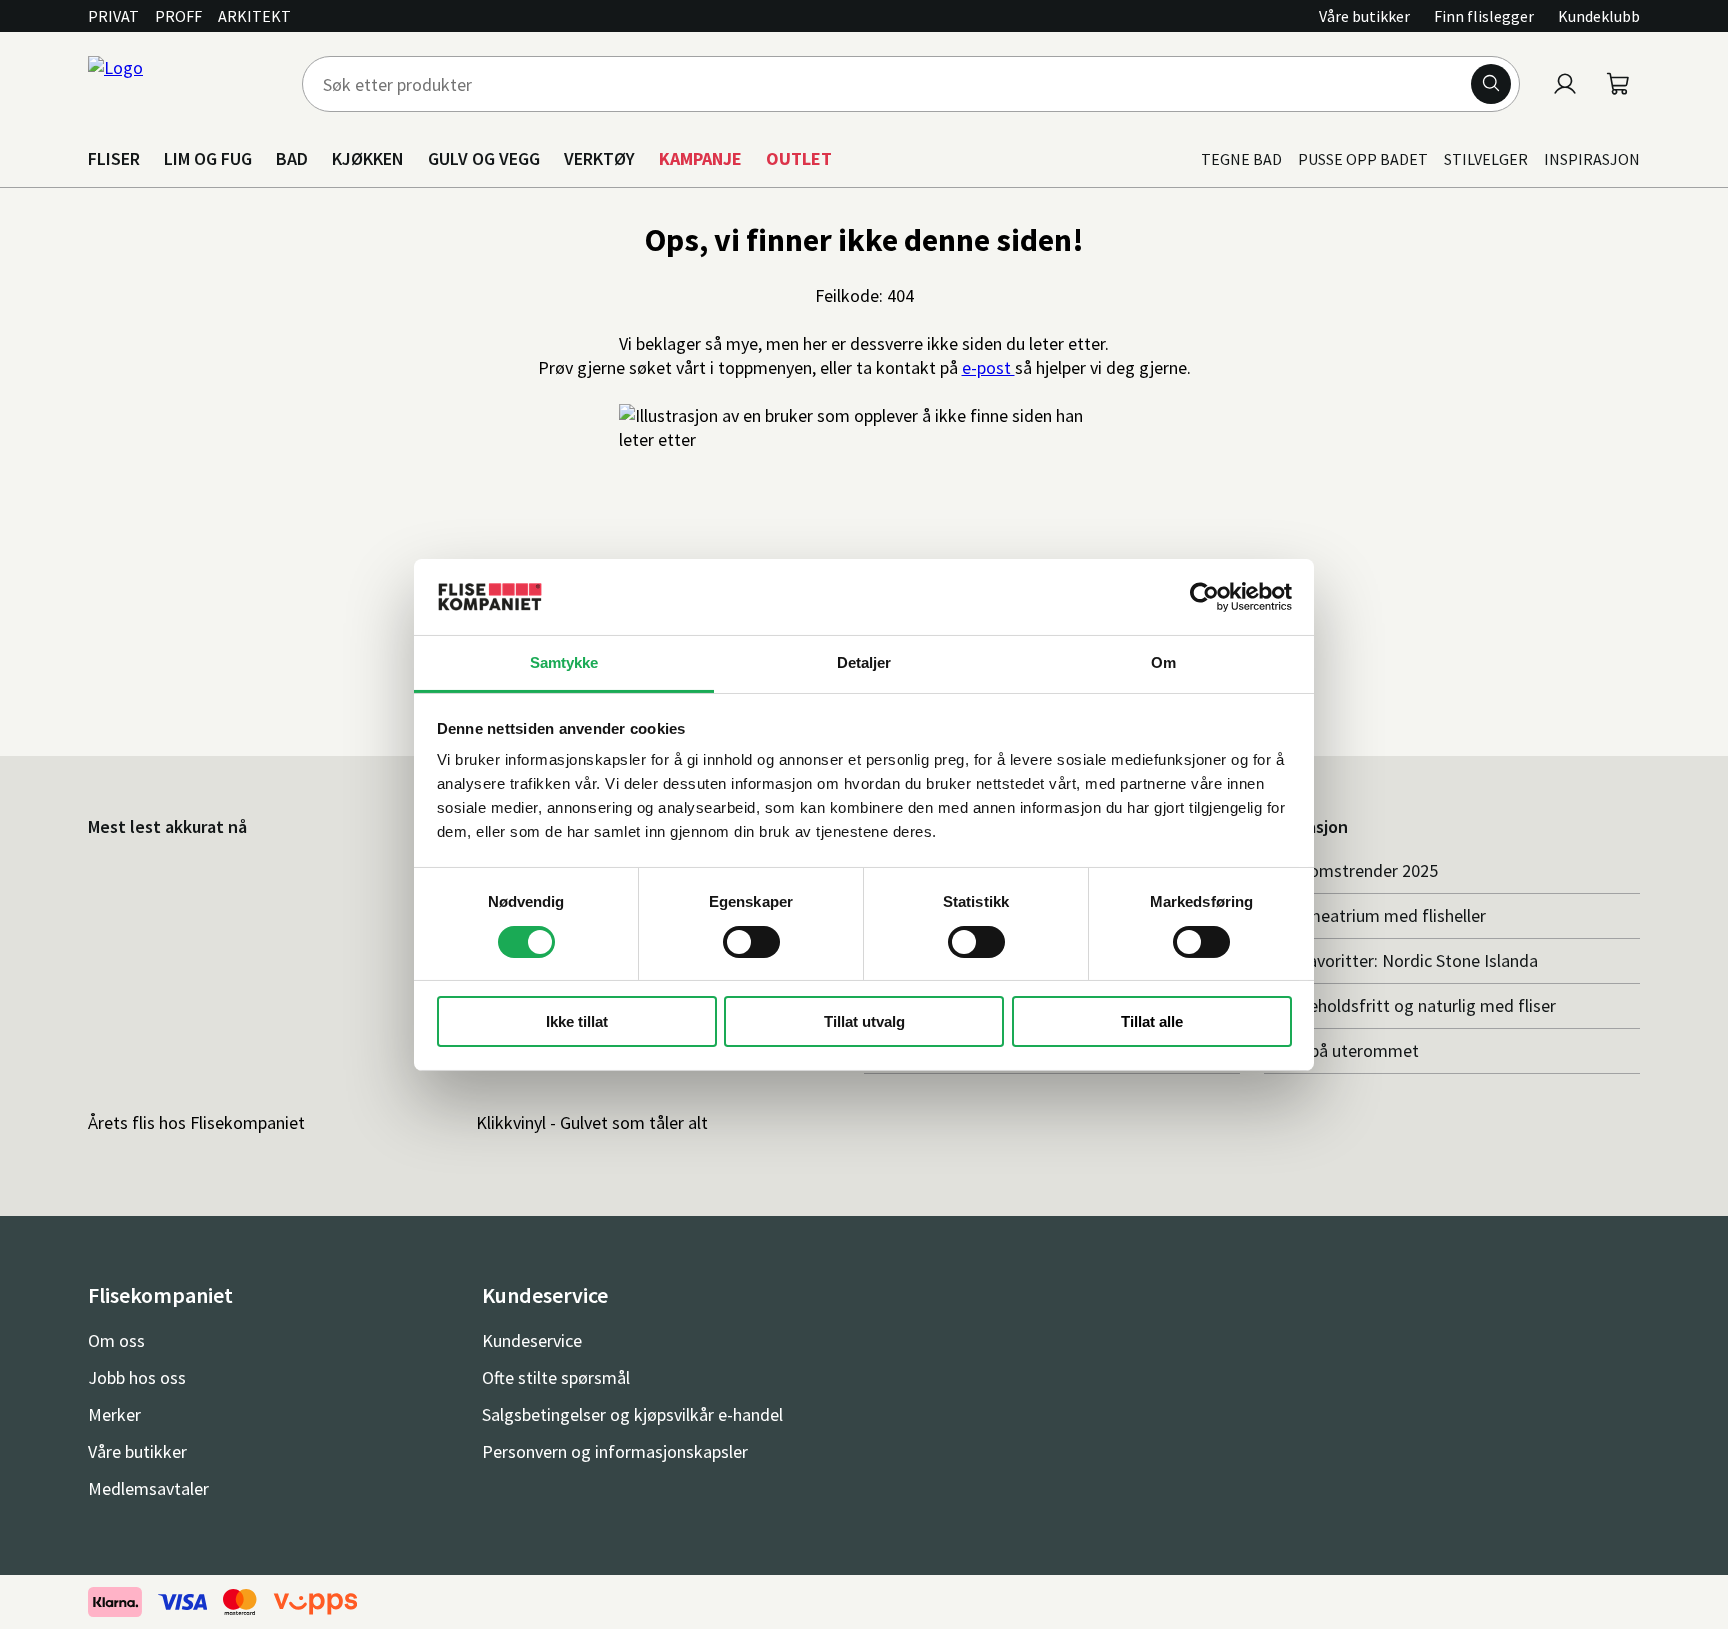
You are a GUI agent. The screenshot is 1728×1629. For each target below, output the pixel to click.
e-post (988, 367)
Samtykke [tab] (564, 662)
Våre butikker (1364, 16)
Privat (113, 16)
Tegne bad (1241, 159)
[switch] (751, 942)
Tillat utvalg (864, 1021)
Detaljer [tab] (864, 662)
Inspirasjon (1592, 159)
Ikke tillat (577, 1021)
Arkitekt (254, 16)
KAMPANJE (700, 158)
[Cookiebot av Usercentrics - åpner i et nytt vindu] (1204, 597)
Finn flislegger (1484, 16)
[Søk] (1491, 84)
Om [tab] (1163, 662)
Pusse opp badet (1363, 159)
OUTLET (799, 158)
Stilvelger (1486, 159)
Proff (178, 16)
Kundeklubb (1599, 16)
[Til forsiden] (183, 84)
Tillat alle (1152, 1021)
